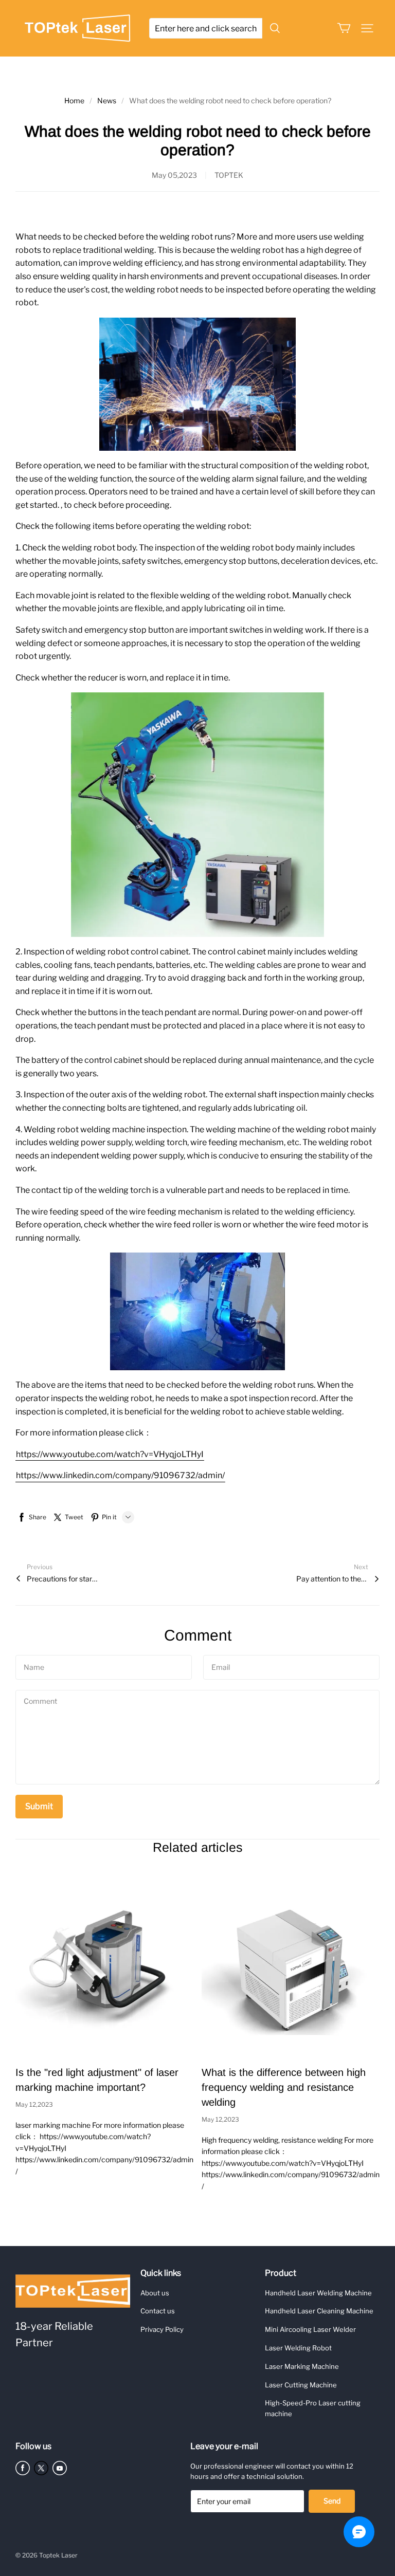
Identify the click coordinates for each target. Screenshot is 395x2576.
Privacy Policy (162, 2329)
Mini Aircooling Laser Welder (310, 2329)
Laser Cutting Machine (301, 2385)
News (107, 100)
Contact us (158, 2311)
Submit (39, 1806)
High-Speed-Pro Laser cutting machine (313, 2408)
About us (155, 2293)
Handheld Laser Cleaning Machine (319, 2311)
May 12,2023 (34, 2104)
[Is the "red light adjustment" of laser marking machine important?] (105, 1965)
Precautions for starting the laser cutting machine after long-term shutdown (63, 1579)
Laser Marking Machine (302, 2366)
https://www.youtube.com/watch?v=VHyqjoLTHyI (110, 1454)
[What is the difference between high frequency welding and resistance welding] (291, 1965)
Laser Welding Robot (298, 2348)
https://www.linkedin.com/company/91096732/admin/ (120, 1475)
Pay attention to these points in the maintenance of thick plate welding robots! (332, 1579)
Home (74, 100)
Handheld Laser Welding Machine (318, 2293)
